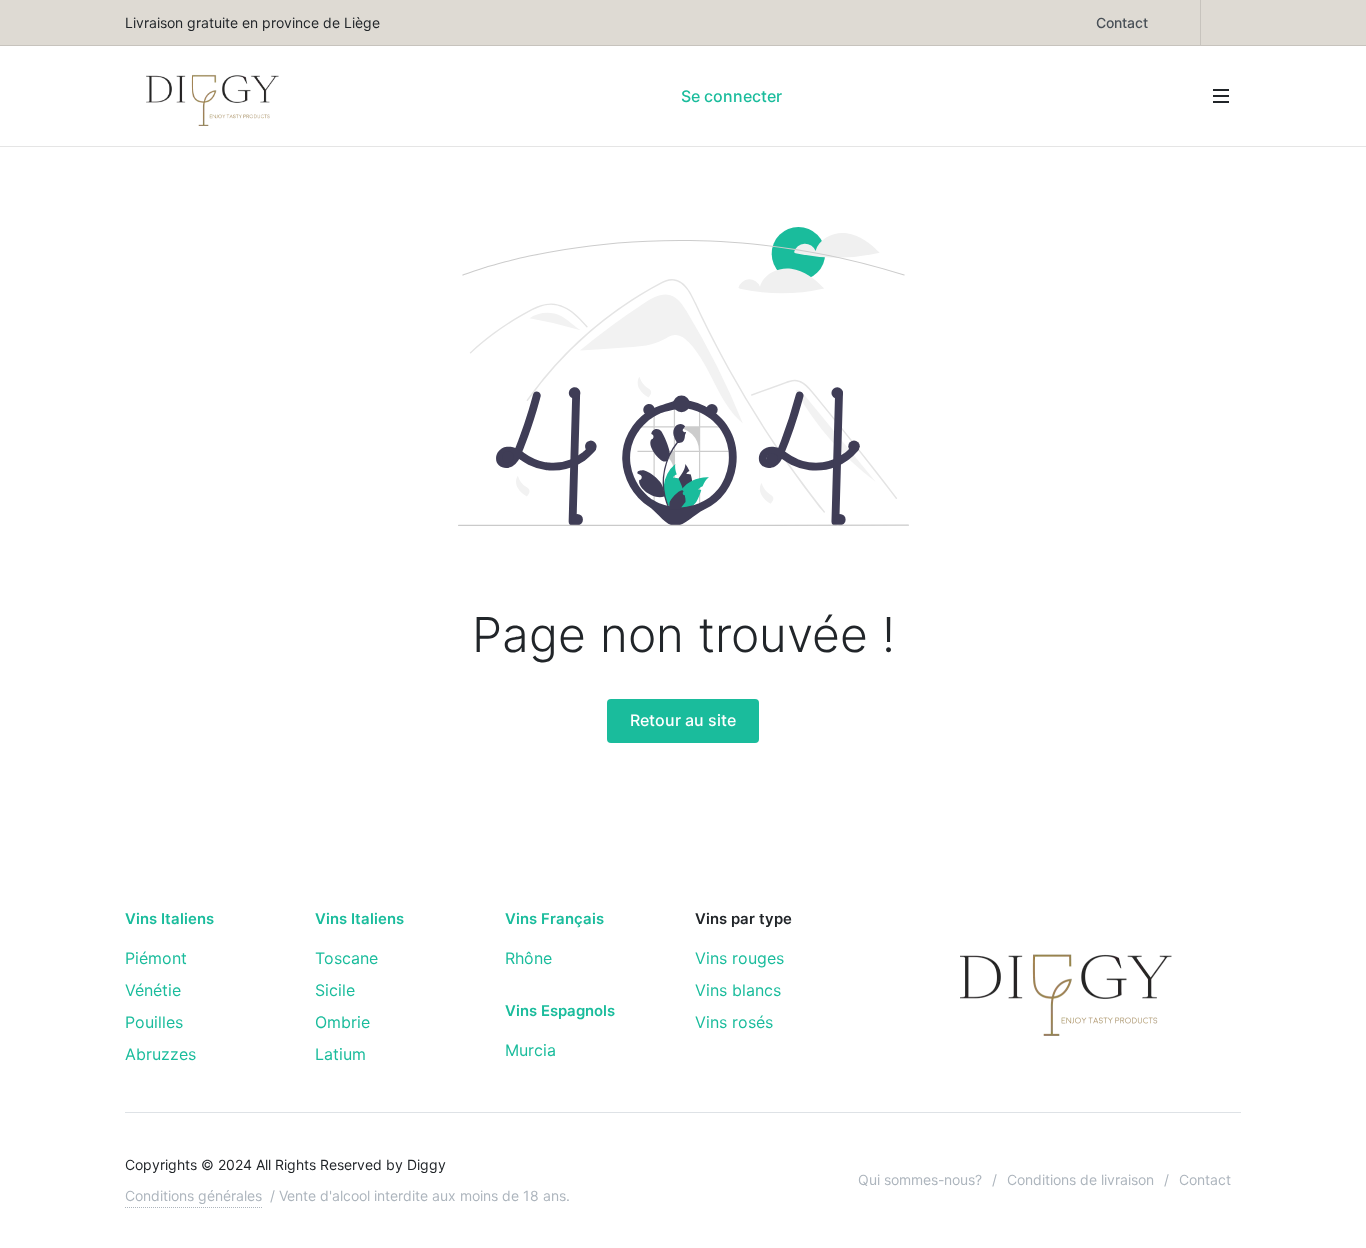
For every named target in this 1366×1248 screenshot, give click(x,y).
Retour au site (683, 720)
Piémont (156, 958)
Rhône (528, 958)
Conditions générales (193, 1195)
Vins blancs (738, 990)
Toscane (346, 958)
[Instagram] (1221, 22)
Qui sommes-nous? (920, 1179)
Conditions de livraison (1080, 1179)
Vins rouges (739, 958)
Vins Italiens (169, 919)
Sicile (335, 990)
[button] (806, 96)
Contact (1122, 22)
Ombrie (342, 1022)
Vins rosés (734, 1022)
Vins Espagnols (560, 1011)
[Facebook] (1180, 22)
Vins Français (554, 919)
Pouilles (154, 1022)
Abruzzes (160, 1054)
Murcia (530, 1050)
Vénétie (153, 990)
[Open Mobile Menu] (1221, 96)
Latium (340, 1054)
